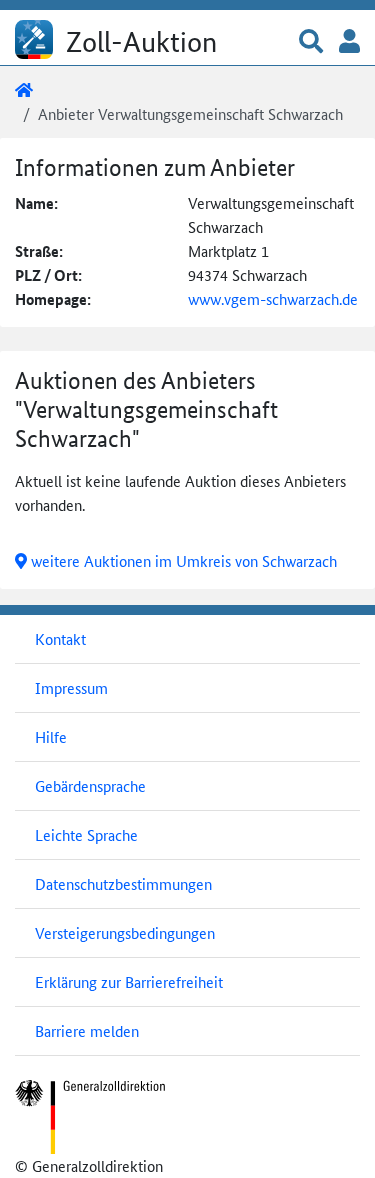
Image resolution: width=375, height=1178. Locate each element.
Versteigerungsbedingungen (125, 932)
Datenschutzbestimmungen (123, 883)
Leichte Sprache (86, 834)
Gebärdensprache (90, 785)
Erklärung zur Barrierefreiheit (129, 981)
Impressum (71, 687)
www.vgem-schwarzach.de (273, 298)
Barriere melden (87, 1030)
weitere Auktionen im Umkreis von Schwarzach (182, 560)
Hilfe (51, 736)
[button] (311, 42)
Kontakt (60, 638)
